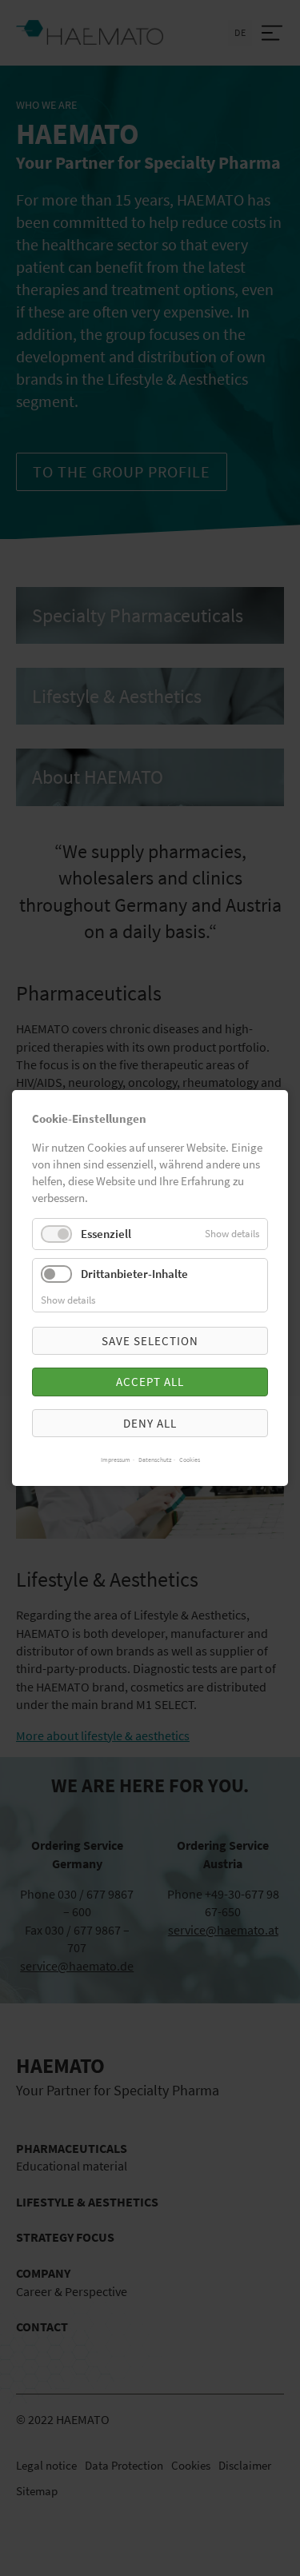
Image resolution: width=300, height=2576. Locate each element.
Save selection (150, 1341)
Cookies (190, 1460)
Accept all (150, 1382)
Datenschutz (155, 1460)
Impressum (116, 1460)
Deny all (150, 1423)
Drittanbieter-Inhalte (134, 1274)
